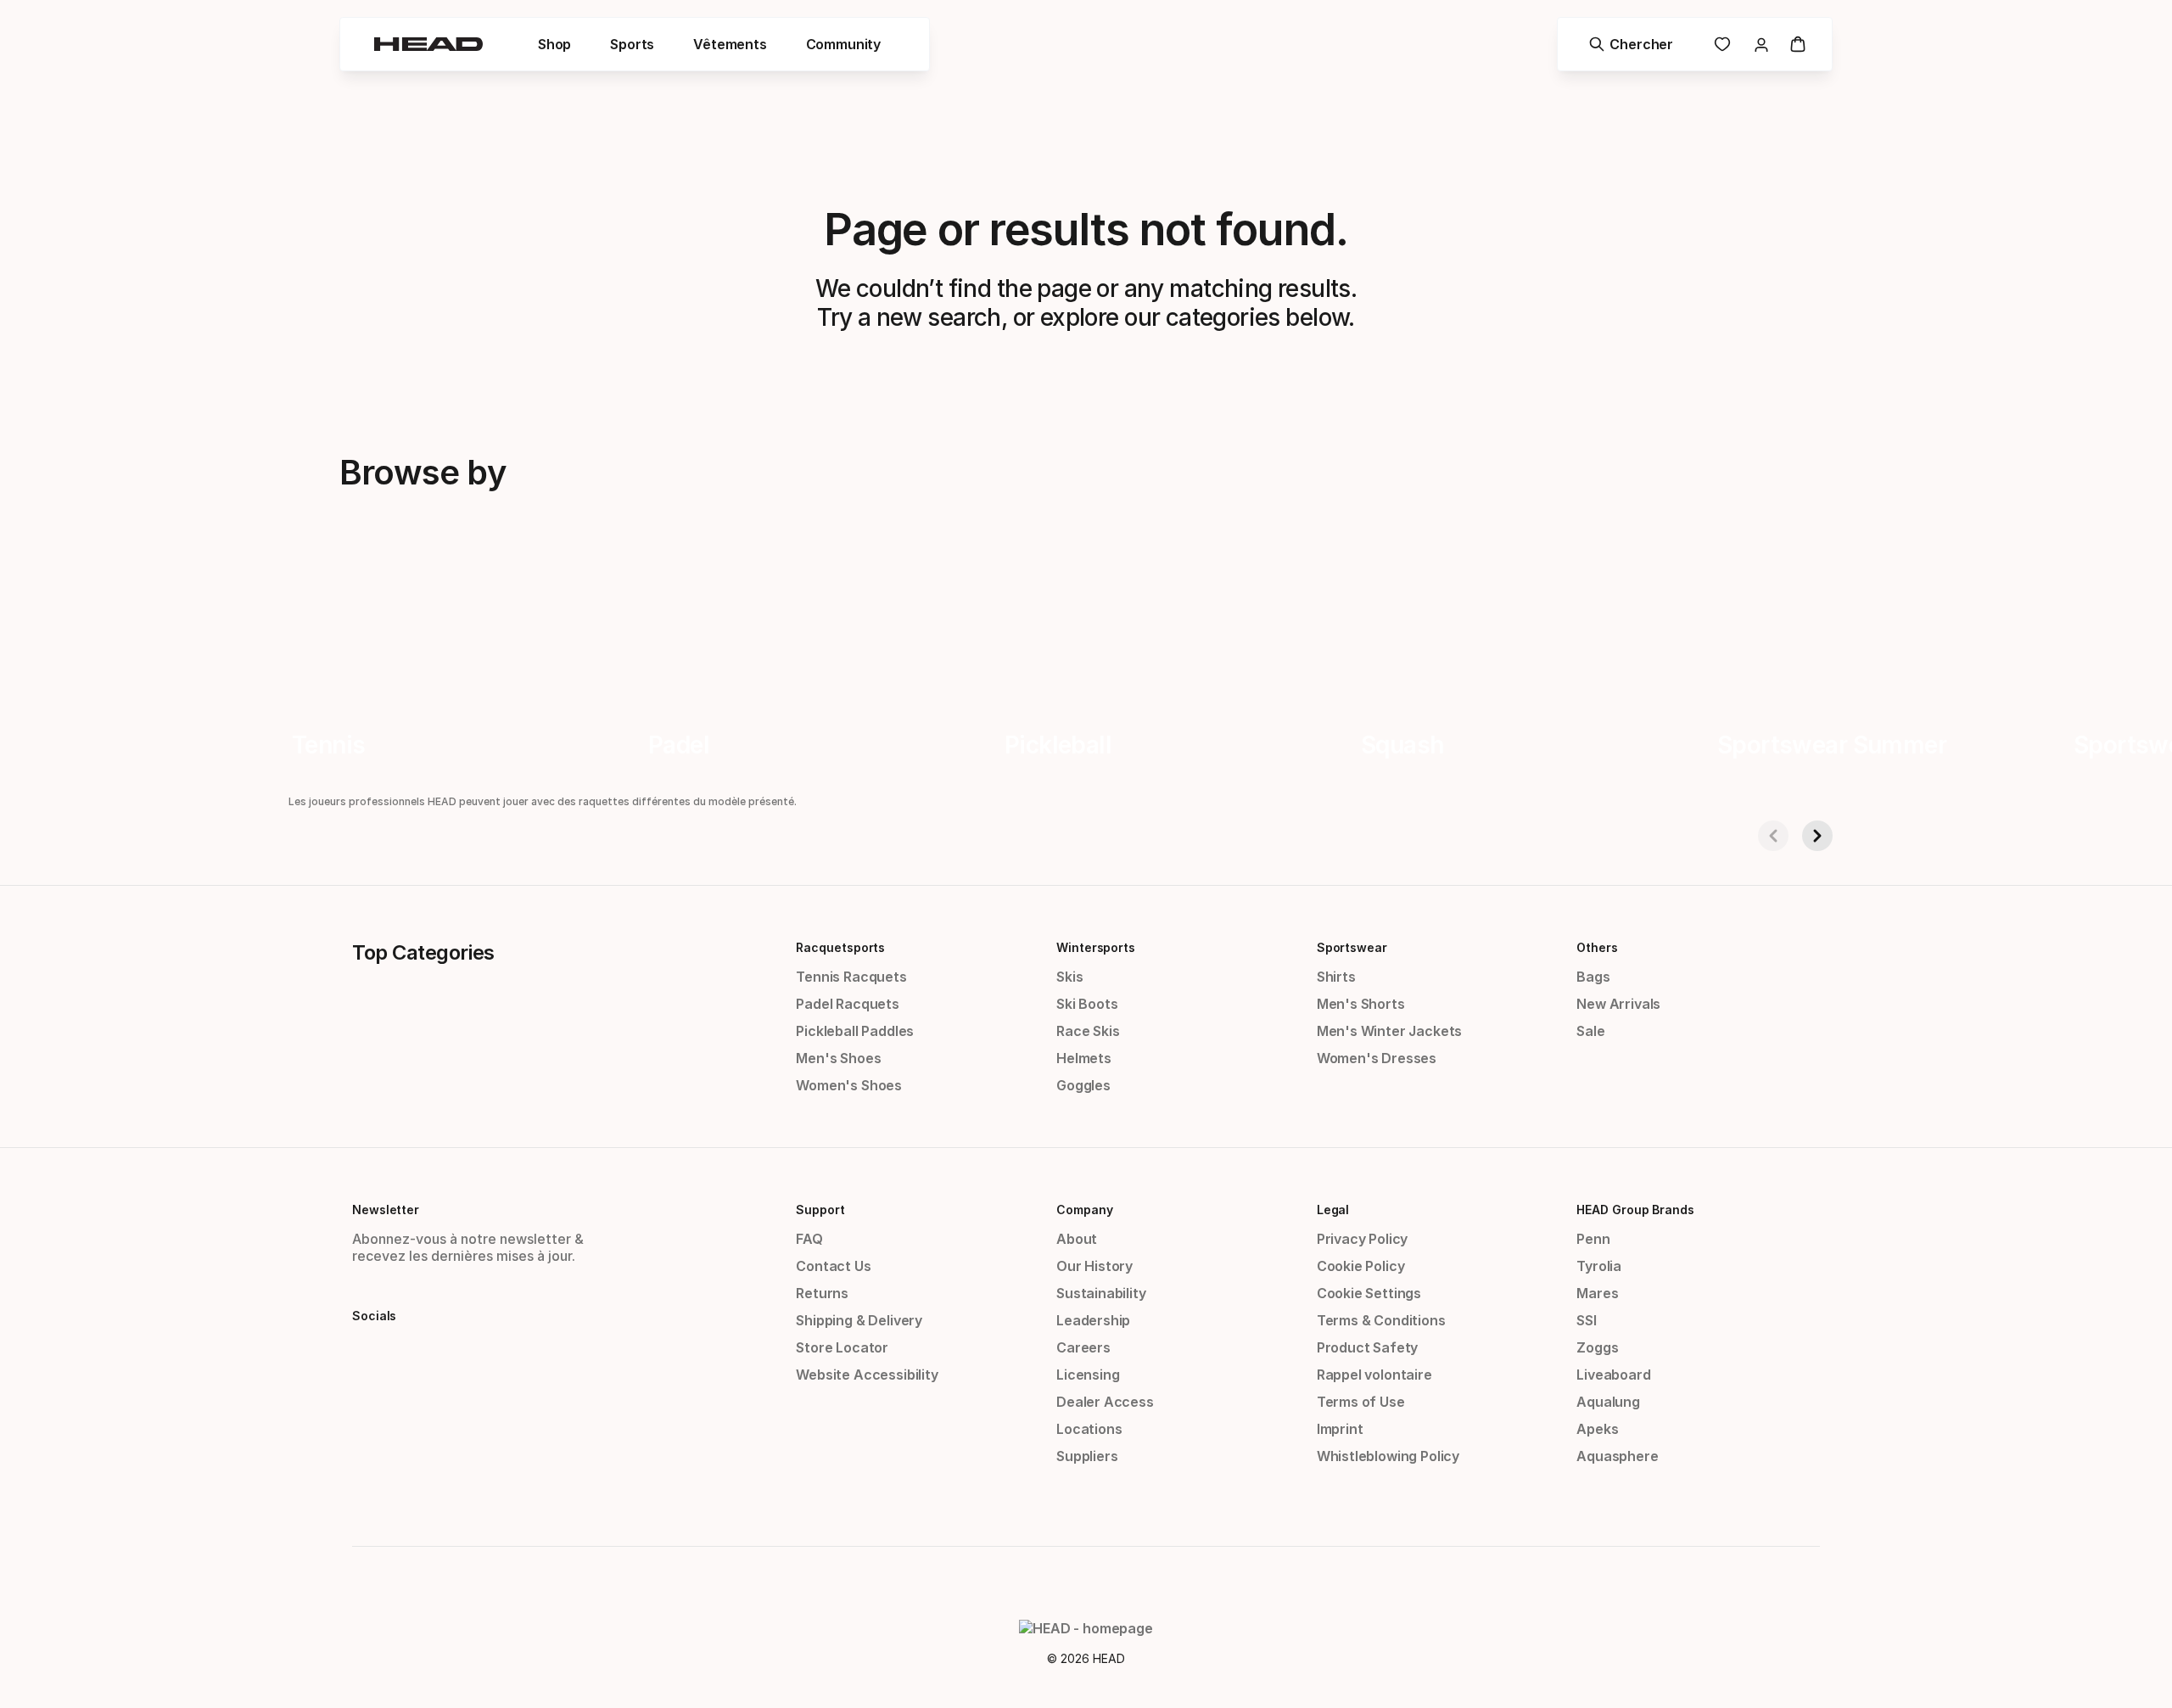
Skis (1069, 977)
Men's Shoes (838, 1058)
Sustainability (1101, 1293)
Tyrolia (1599, 1266)
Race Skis (1088, 1031)
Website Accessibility (867, 1375)
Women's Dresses (1377, 1058)
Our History (1094, 1266)
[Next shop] (1817, 836)
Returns (822, 1293)
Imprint (1340, 1429)
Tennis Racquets (851, 977)
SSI (1586, 1320)
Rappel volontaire (1374, 1375)
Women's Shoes (849, 1085)
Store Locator (842, 1347)
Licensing (1088, 1375)
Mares (1597, 1293)
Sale (1590, 1031)
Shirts (1336, 977)
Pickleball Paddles (855, 1031)
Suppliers (1087, 1456)
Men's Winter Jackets (1389, 1031)
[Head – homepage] (428, 44)
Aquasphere (1617, 1456)
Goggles (1083, 1085)
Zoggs (1597, 1347)
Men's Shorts (1361, 1004)
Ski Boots (1087, 1004)
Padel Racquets (848, 1004)
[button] (554, 44)
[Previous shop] (1773, 836)
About (1077, 1239)
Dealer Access (1105, 1402)
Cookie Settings (1369, 1293)
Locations (1089, 1429)
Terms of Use (1361, 1402)
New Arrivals (1618, 1004)
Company (1084, 1210)
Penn (1593, 1239)
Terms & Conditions (1381, 1320)
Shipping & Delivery (859, 1320)
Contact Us (833, 1266)
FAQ (809, 1239)
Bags (1593, 977)
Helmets (1084, 1058)
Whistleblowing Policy (1388, 1456)
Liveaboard (1613, 1375)
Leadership (1093, 1320)
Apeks (1597, 1429)
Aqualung (1608, 1402)
